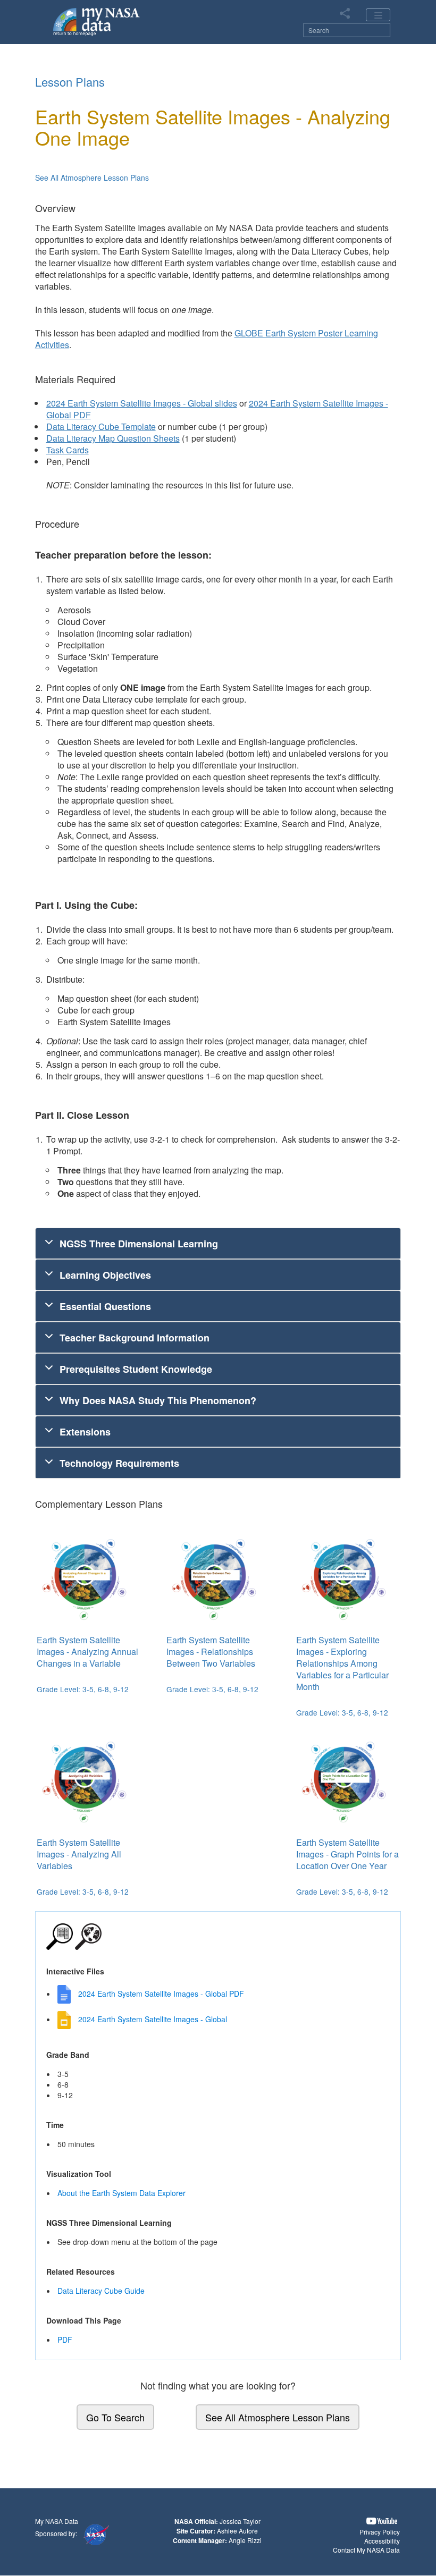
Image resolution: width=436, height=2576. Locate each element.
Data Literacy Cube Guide (101, 2291)
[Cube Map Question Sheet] (148, 711)
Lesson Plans (70, 82)
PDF (65, 2339)
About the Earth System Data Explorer (121, 2193)
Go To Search (115, 2417)
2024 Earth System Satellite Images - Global (153, 2019)
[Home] (97, 21)
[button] (382, 2521)
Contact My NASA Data (366, 2550)
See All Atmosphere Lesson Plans (92, 178)
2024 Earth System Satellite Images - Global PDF (161, 1994)
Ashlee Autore (237, 2531)
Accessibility (382, 2541)
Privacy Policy (380, 2532)
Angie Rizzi (245, 2540)
